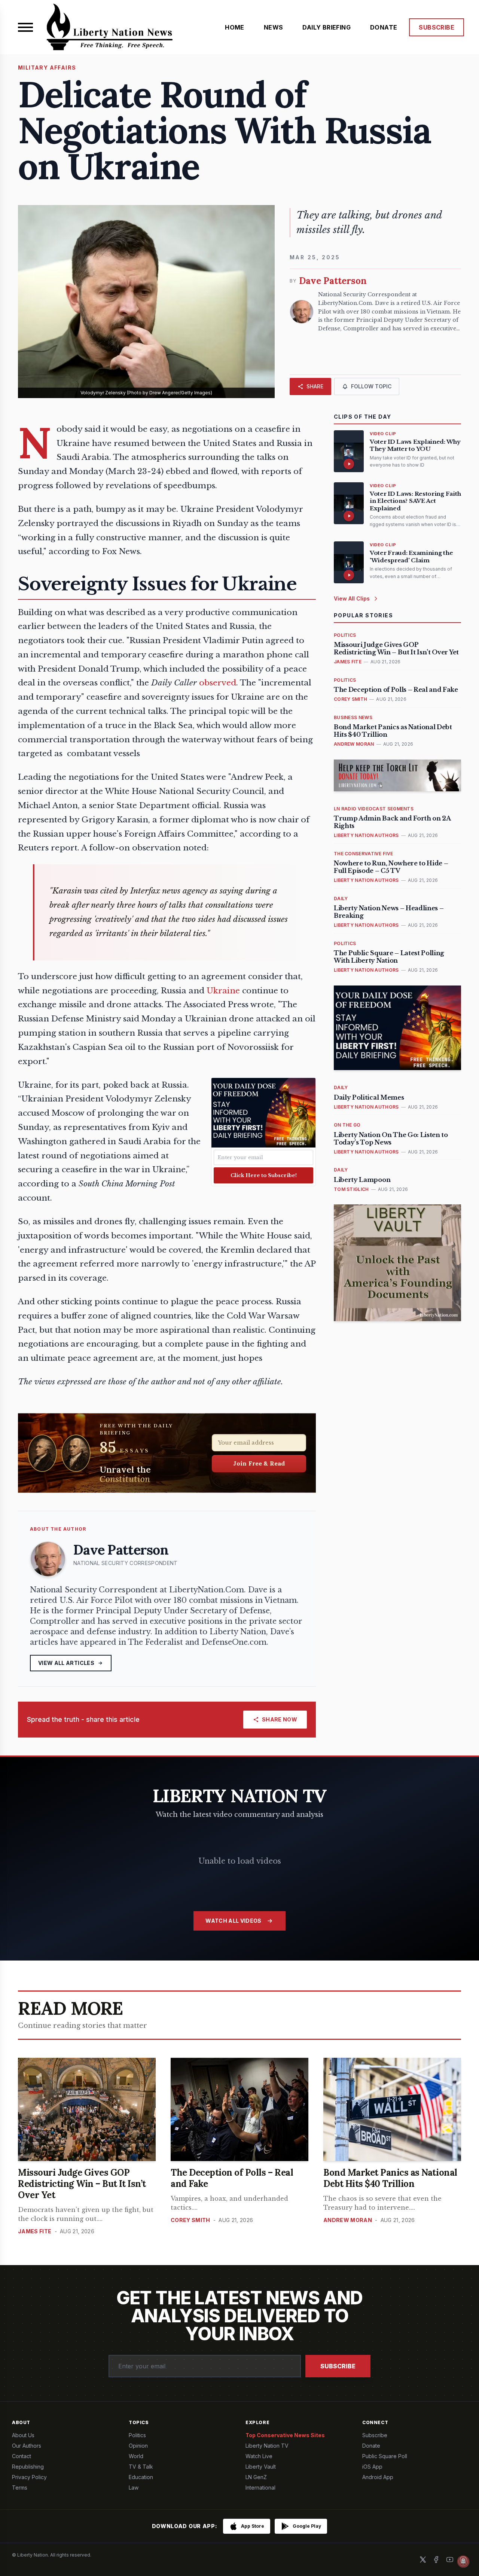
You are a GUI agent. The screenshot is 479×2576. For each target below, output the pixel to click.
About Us (23, 2435)
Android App (378, 2477)
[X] (423, 2560)
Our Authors (27, 2446)
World (136, 2456)
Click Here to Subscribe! (264, 1175)
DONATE (384, 27)
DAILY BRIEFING (327, 27)
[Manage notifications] (463, 2561)
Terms (20, 2488)
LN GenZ (256, 2477)
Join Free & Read (259, 1463)
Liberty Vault (261, 2467)
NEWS (274, 27)
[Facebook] (436, 2560)
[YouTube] (450, 2560)
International (260, 2488)
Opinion (138, 2446)
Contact (22, 2456)
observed (218, 683)
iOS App (372, 2467)
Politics (137, 2435)
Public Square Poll (385, 2456)
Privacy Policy (29, 2477)
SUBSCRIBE (437, 27)
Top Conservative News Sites (285, 2435)
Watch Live (259, 2456)
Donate (371, 2446)
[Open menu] (25, 27)
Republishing (28, 2467)
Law (134, 2488)
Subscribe (338, 2366)
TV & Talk (141, 2467)
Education (141, 2477)
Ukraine (223, 991)
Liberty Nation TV (267, 2446)
